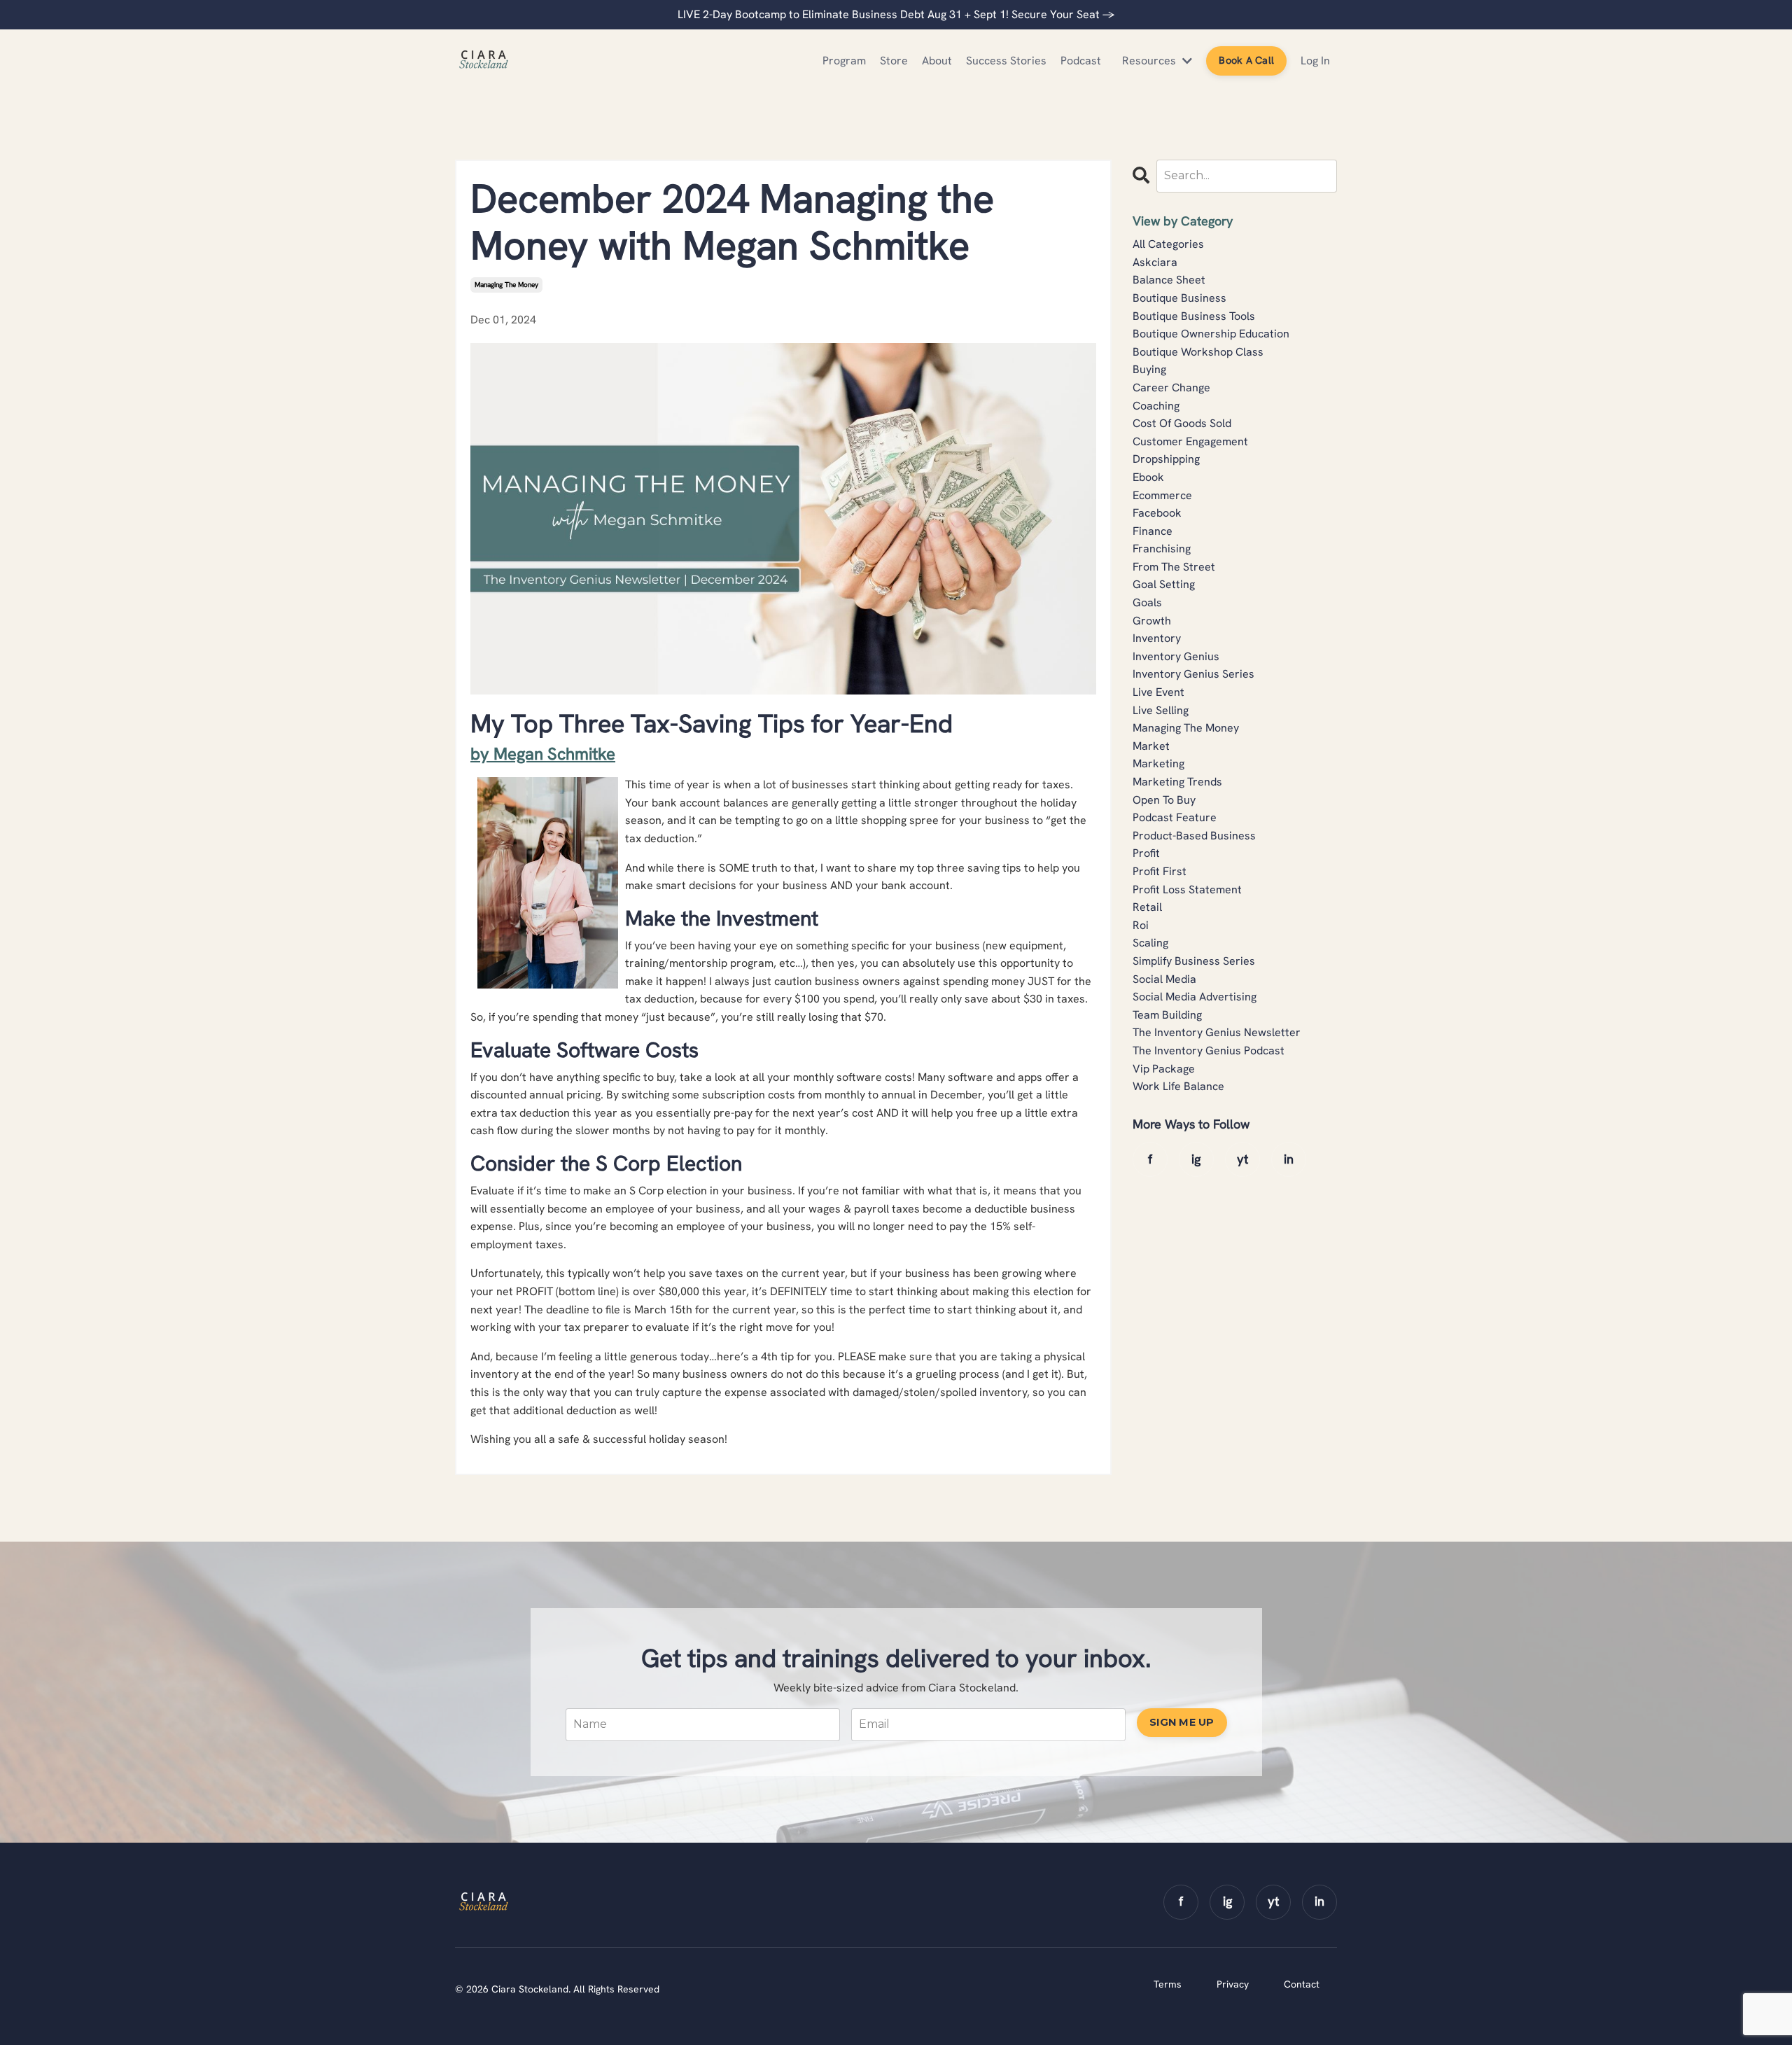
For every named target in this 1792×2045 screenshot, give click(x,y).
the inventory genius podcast (1209, 1051)
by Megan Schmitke (543, 754)
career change (1171, 388)
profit (1146, 853)
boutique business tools (1194, 316)
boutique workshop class (1198, 352)
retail (1147, 907)
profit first (1160, 871)
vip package (1164, 1069)
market (1151, 746)
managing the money (506, 285)
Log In (1315, 61)
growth (1152, 621)
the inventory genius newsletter (1217, 1032)
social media (1164, 979)
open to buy (1164, 800)
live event (1158, 692)
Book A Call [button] (1246, 60)
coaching (1156, 406)
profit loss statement (1187, 889)
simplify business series (1194, 961)
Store (894, 61)
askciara (1155, 262)
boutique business (1179, 298)
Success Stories (1006, 61)
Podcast (1081, 61)
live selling (1161, 710)
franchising (1162, 549)
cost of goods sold (1182, 423)
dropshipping (1166, 459)
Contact (1302, 1984)
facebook (1157, 513)
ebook (1148, 477)
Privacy (1233, 1984)
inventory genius (1176, 656)
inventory (1157, 638)
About (937, 61)
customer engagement (1190, 441)
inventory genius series (1193, 674)
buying (1149, 369)
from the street (1174, 567)
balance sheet (1169, 280)
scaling (1150, 943)
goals (1147, 602)
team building (1167, 1015)
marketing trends (1177, 782)
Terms (1168, 1984)
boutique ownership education (1211, 334)
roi (1141, 925)
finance (1153, 531)
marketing (1158, 763)
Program (844, 61)
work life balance (1178, 1086)
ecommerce (1162, 495)
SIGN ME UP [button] (1182, 1722)
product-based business (1194, 836)
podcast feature (1175, 817)
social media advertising (1195, 997)
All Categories (1168, 244)
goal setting (1164, 584)
